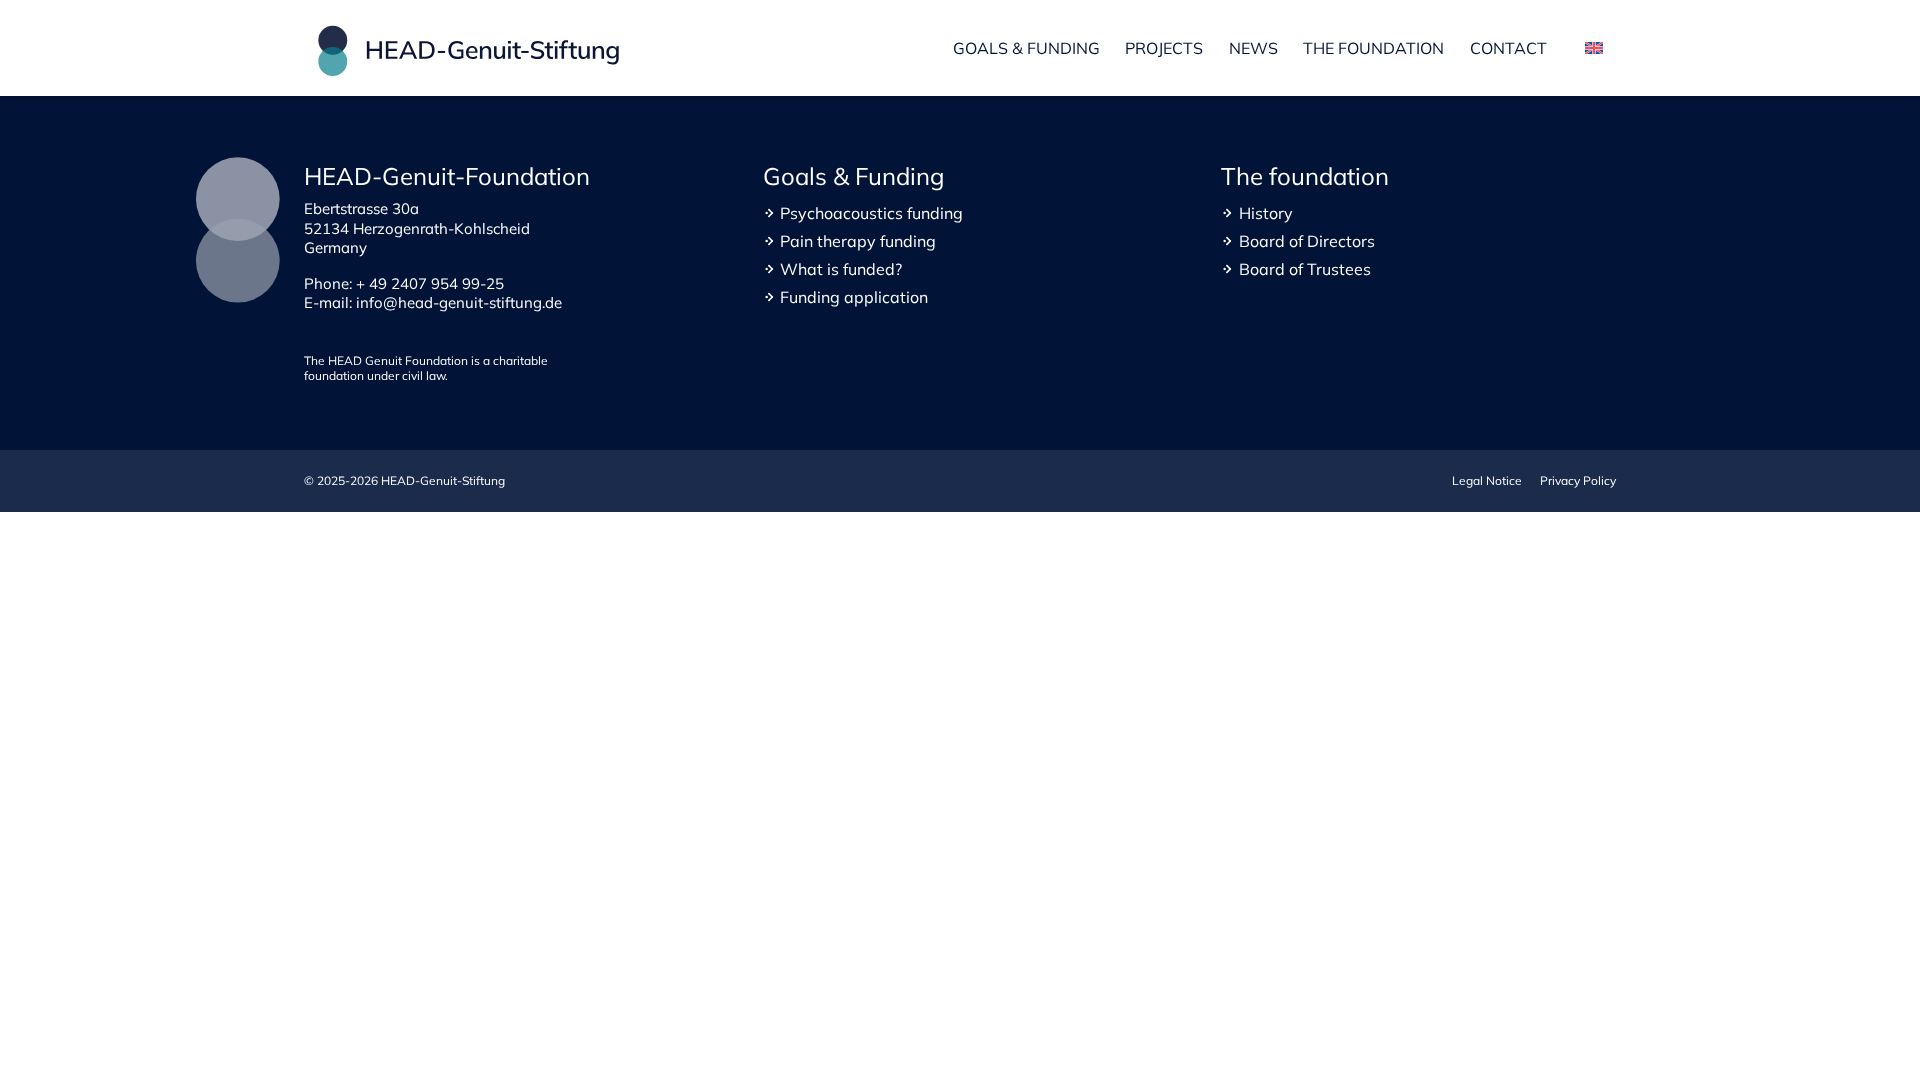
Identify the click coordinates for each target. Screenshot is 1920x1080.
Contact (1508, 48)
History (1266, 213)
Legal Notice (1487, 480)
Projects (1164, 48)
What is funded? (841, 269)
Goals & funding (1026, 48)
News (1253, 48)
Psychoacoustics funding (871, 213)
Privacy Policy (1578, 480)
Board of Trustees (1305, 269)
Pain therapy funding (858, 241)
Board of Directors (1307, 241)
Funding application (854, 297)
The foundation (1373, 48)
